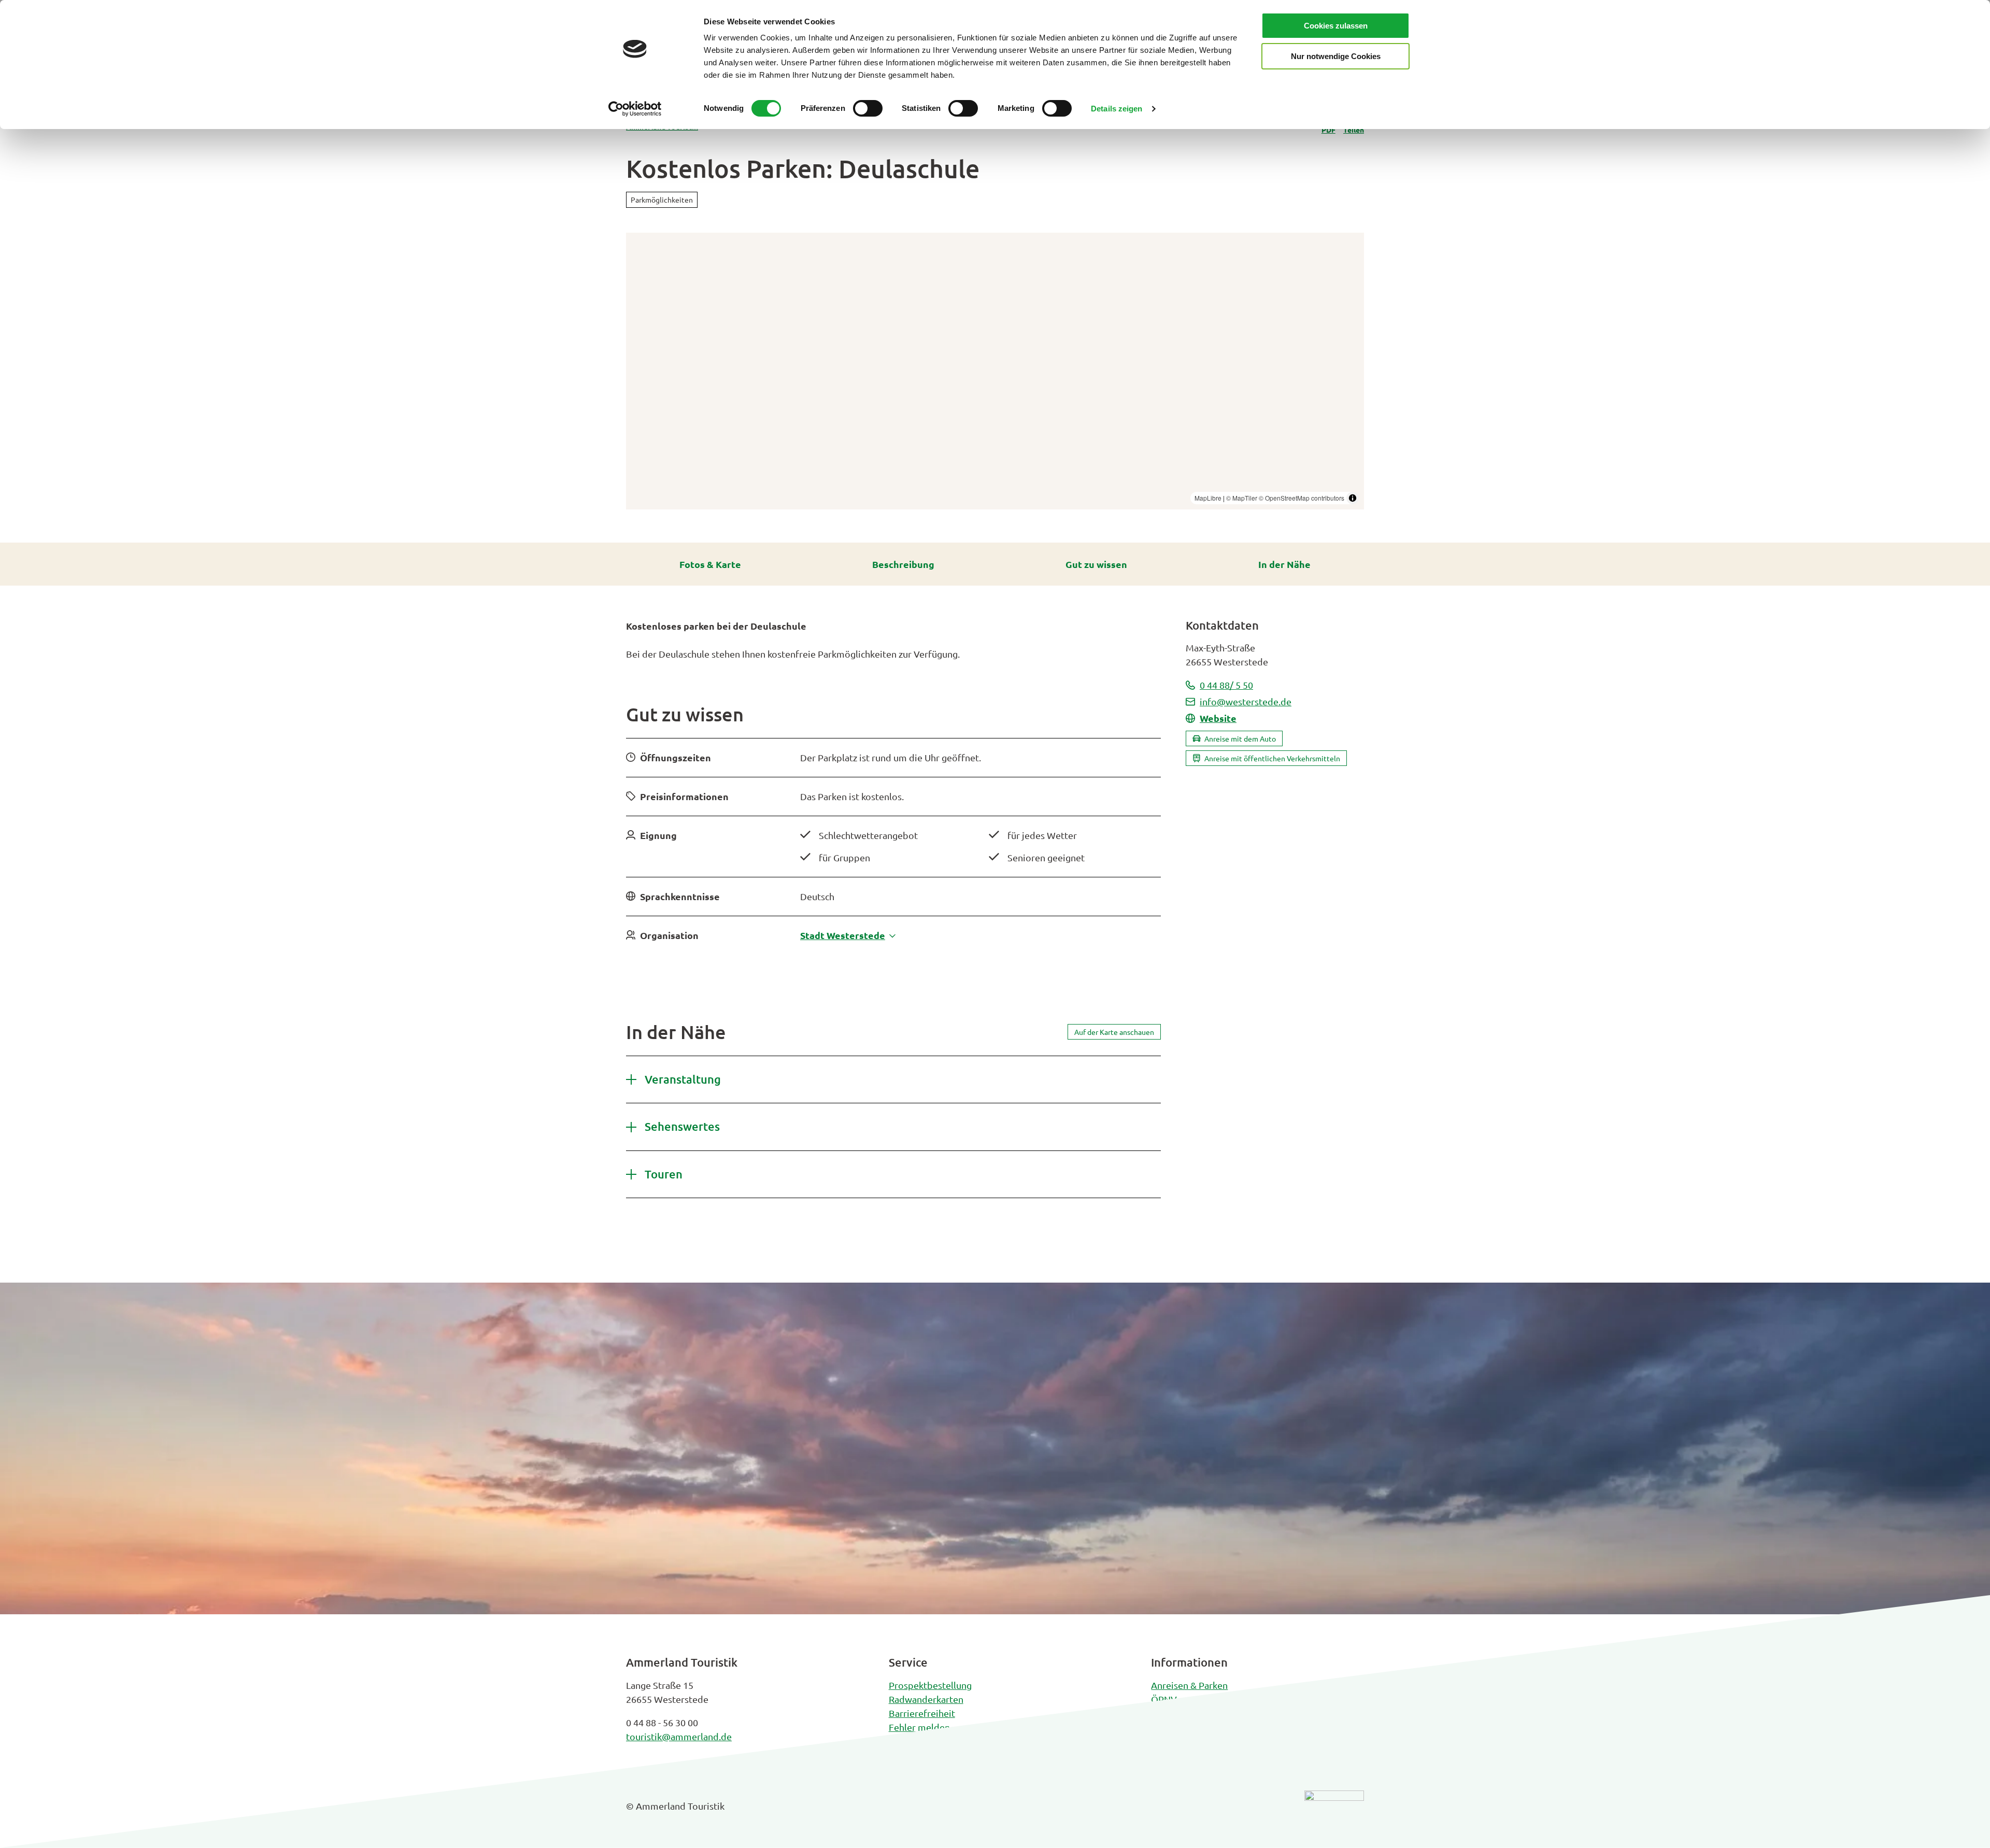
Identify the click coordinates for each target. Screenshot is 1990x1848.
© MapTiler (1242, 498)
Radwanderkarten (926, 1699)
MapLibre (1208, 498)
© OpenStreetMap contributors (1302, 498)
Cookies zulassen (1336, 26)
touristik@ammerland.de (679, 1736)
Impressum (1175, 1713)
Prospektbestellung (930, 1685)
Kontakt (905, 1741)
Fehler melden (919, 1727)
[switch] (868, 108)
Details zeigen (1117, 109)
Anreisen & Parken (1189, 1685)
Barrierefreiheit (922, 1713)
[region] (995, 371)
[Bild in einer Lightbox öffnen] (1334, 1814)
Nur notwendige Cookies (1336, 56)
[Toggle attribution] (1353, 498)
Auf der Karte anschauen (1114, 1032)
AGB (1160, 1741)
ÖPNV (1164, 1699)
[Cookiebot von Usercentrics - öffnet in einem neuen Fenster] (635, 109)
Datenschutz (1177, 1727)
